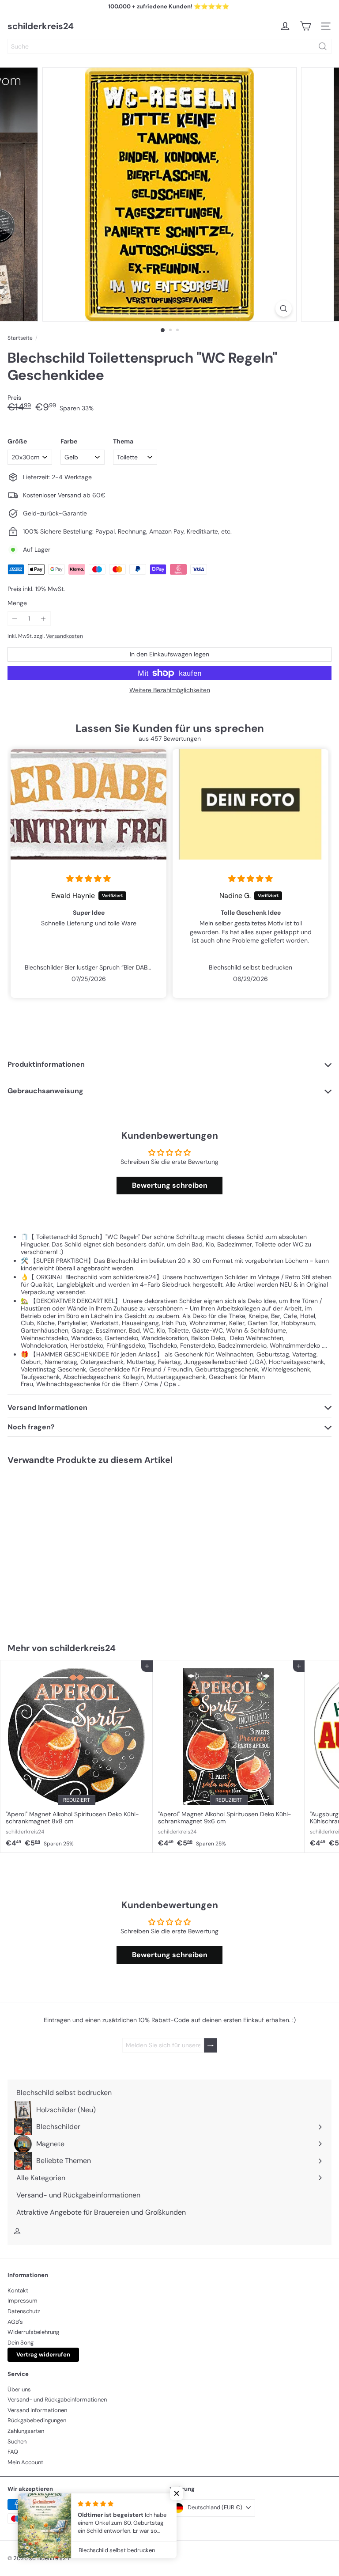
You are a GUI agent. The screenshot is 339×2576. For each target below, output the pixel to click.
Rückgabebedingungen (37, 2420)
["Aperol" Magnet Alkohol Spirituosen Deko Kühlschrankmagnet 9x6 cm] (229, 1756)
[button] (177, 2493)
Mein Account (25, 2462)
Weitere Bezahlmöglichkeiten (170, 690)
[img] (89, 879)
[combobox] (169, 46)
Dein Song (21, 2343)
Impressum (23, 2301)
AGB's (15, 2322)
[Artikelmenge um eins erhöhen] (43, 619)
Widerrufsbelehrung (33, 2332)
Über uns (19, 2389)
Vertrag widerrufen (43, 2354)
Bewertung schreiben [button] (170, 1185)
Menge (17, 603)
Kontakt (18, 2290)
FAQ (13, 2452)
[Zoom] (284, 309)
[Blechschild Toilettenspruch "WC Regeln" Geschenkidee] (56, 1548)
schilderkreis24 (41, 26)
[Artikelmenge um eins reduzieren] (15, 619)
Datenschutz (24, 2311)
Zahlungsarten (26, 2431)
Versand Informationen (37, 2410)
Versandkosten (64, 636)
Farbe (69, 441)
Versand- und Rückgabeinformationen (57, 2400)
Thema (123, 441)
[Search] (323, 46)
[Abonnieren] (211, 2045)
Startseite (20, 338)
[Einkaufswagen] (305, 26)
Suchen (17, 2442)
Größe (17, 441)
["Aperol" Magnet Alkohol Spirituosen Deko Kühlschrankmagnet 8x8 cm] (77, 1756)
